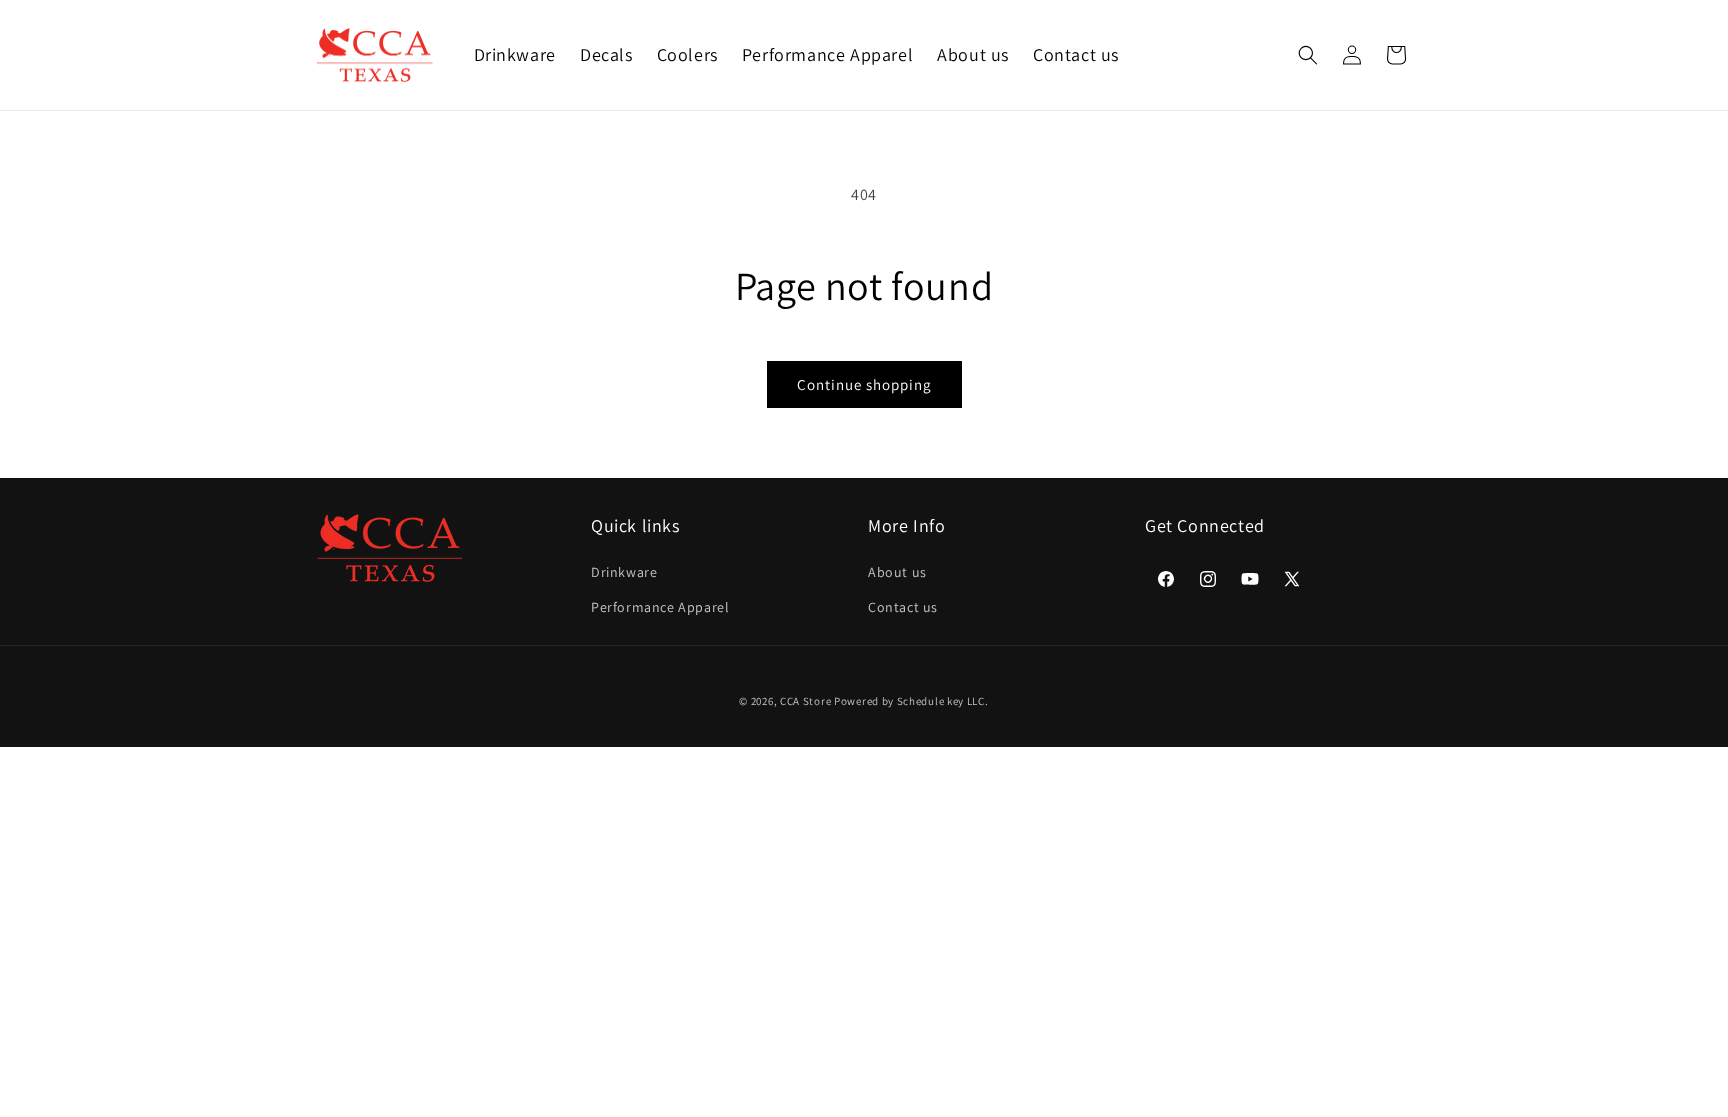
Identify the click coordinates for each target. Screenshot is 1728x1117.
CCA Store (805, 701)
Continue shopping (864, 384)
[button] (1308, 55)
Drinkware (624, 572)
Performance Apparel (660, 607)
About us (897, 572)
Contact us (903, 607)
